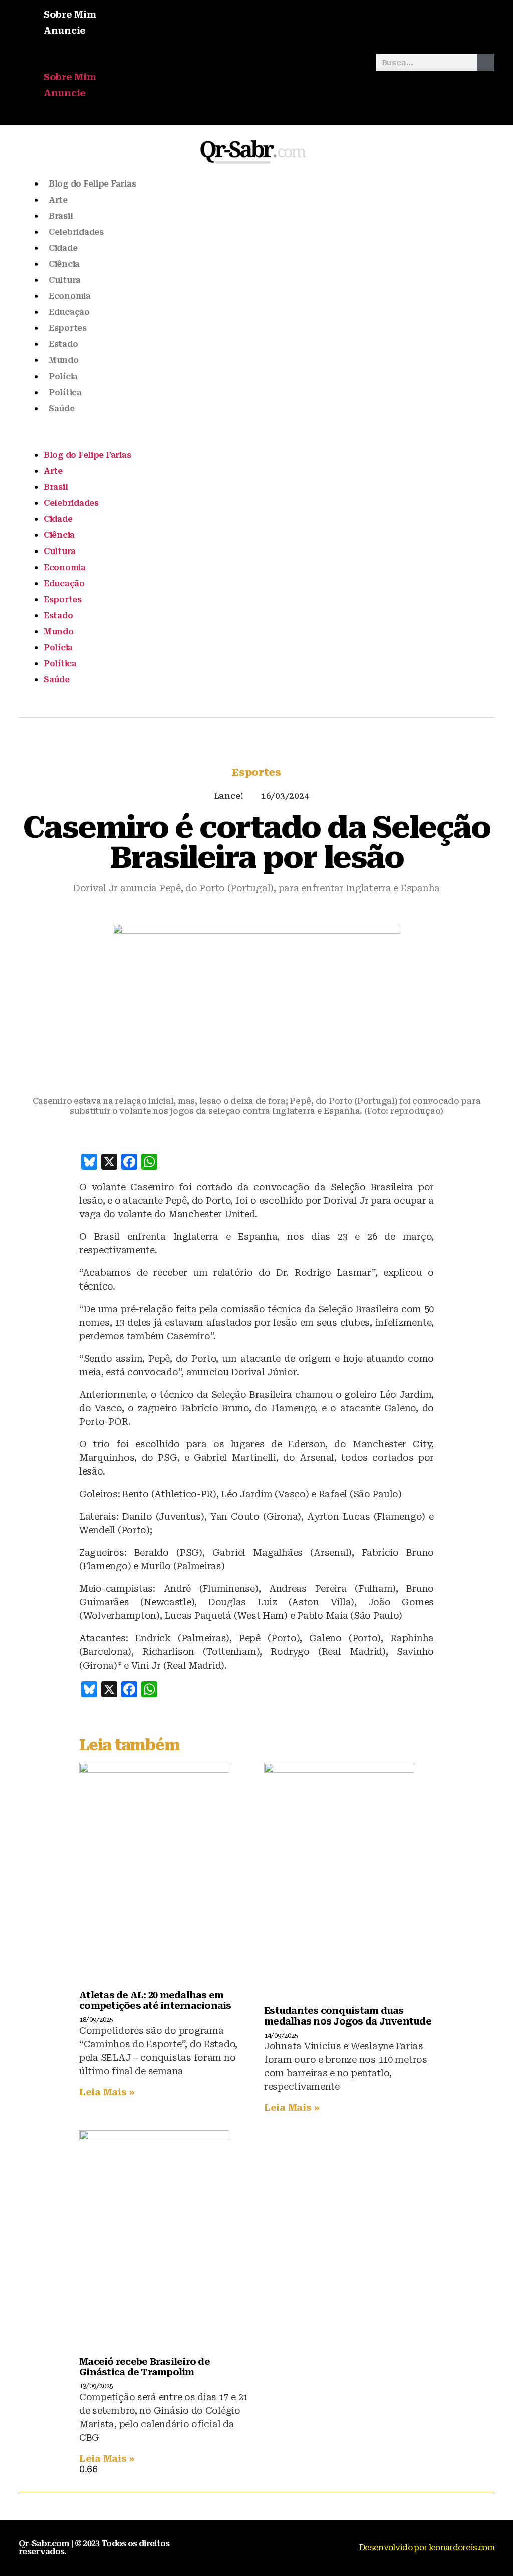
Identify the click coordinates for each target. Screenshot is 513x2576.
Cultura (65, 280)
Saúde (62, 408)
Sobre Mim (70, 14)
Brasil (61, 216)
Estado (63, 344)
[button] (192, 62)
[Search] (486, 62)
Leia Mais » (107, 2092)
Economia (70, 296)
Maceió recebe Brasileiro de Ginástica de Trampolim (145, 2367)
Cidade (63, 248)
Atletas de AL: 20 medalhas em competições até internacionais (155, 2000)
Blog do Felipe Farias (92, 184)
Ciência (64, 264)
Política (65, 392)
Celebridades (76, 232)
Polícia (63, 376)
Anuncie (65, 30)
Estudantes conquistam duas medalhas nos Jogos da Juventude (348, 2016)
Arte (58, 200)
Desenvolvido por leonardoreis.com (427, 2548)
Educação (69, 312)
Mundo (64, 360)
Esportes (68, 328)
